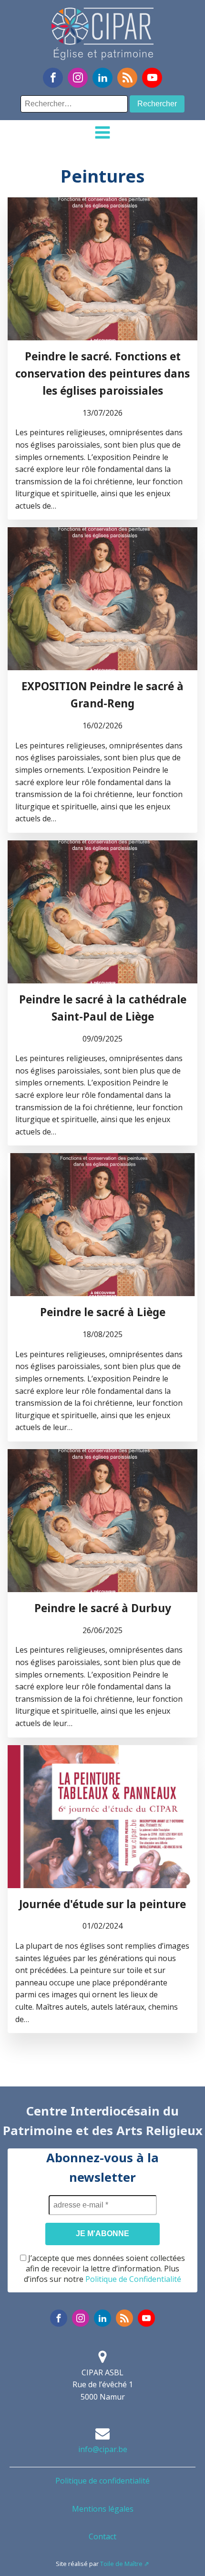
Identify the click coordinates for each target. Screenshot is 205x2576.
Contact (102, 2536)
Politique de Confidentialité (133, 2279)
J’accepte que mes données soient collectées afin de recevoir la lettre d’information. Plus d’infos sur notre (104, 2269)
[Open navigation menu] (102, 133)
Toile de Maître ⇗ (125, 2564)
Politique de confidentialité (102, 2481)
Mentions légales (103, 2509)
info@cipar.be (103, 2449)
